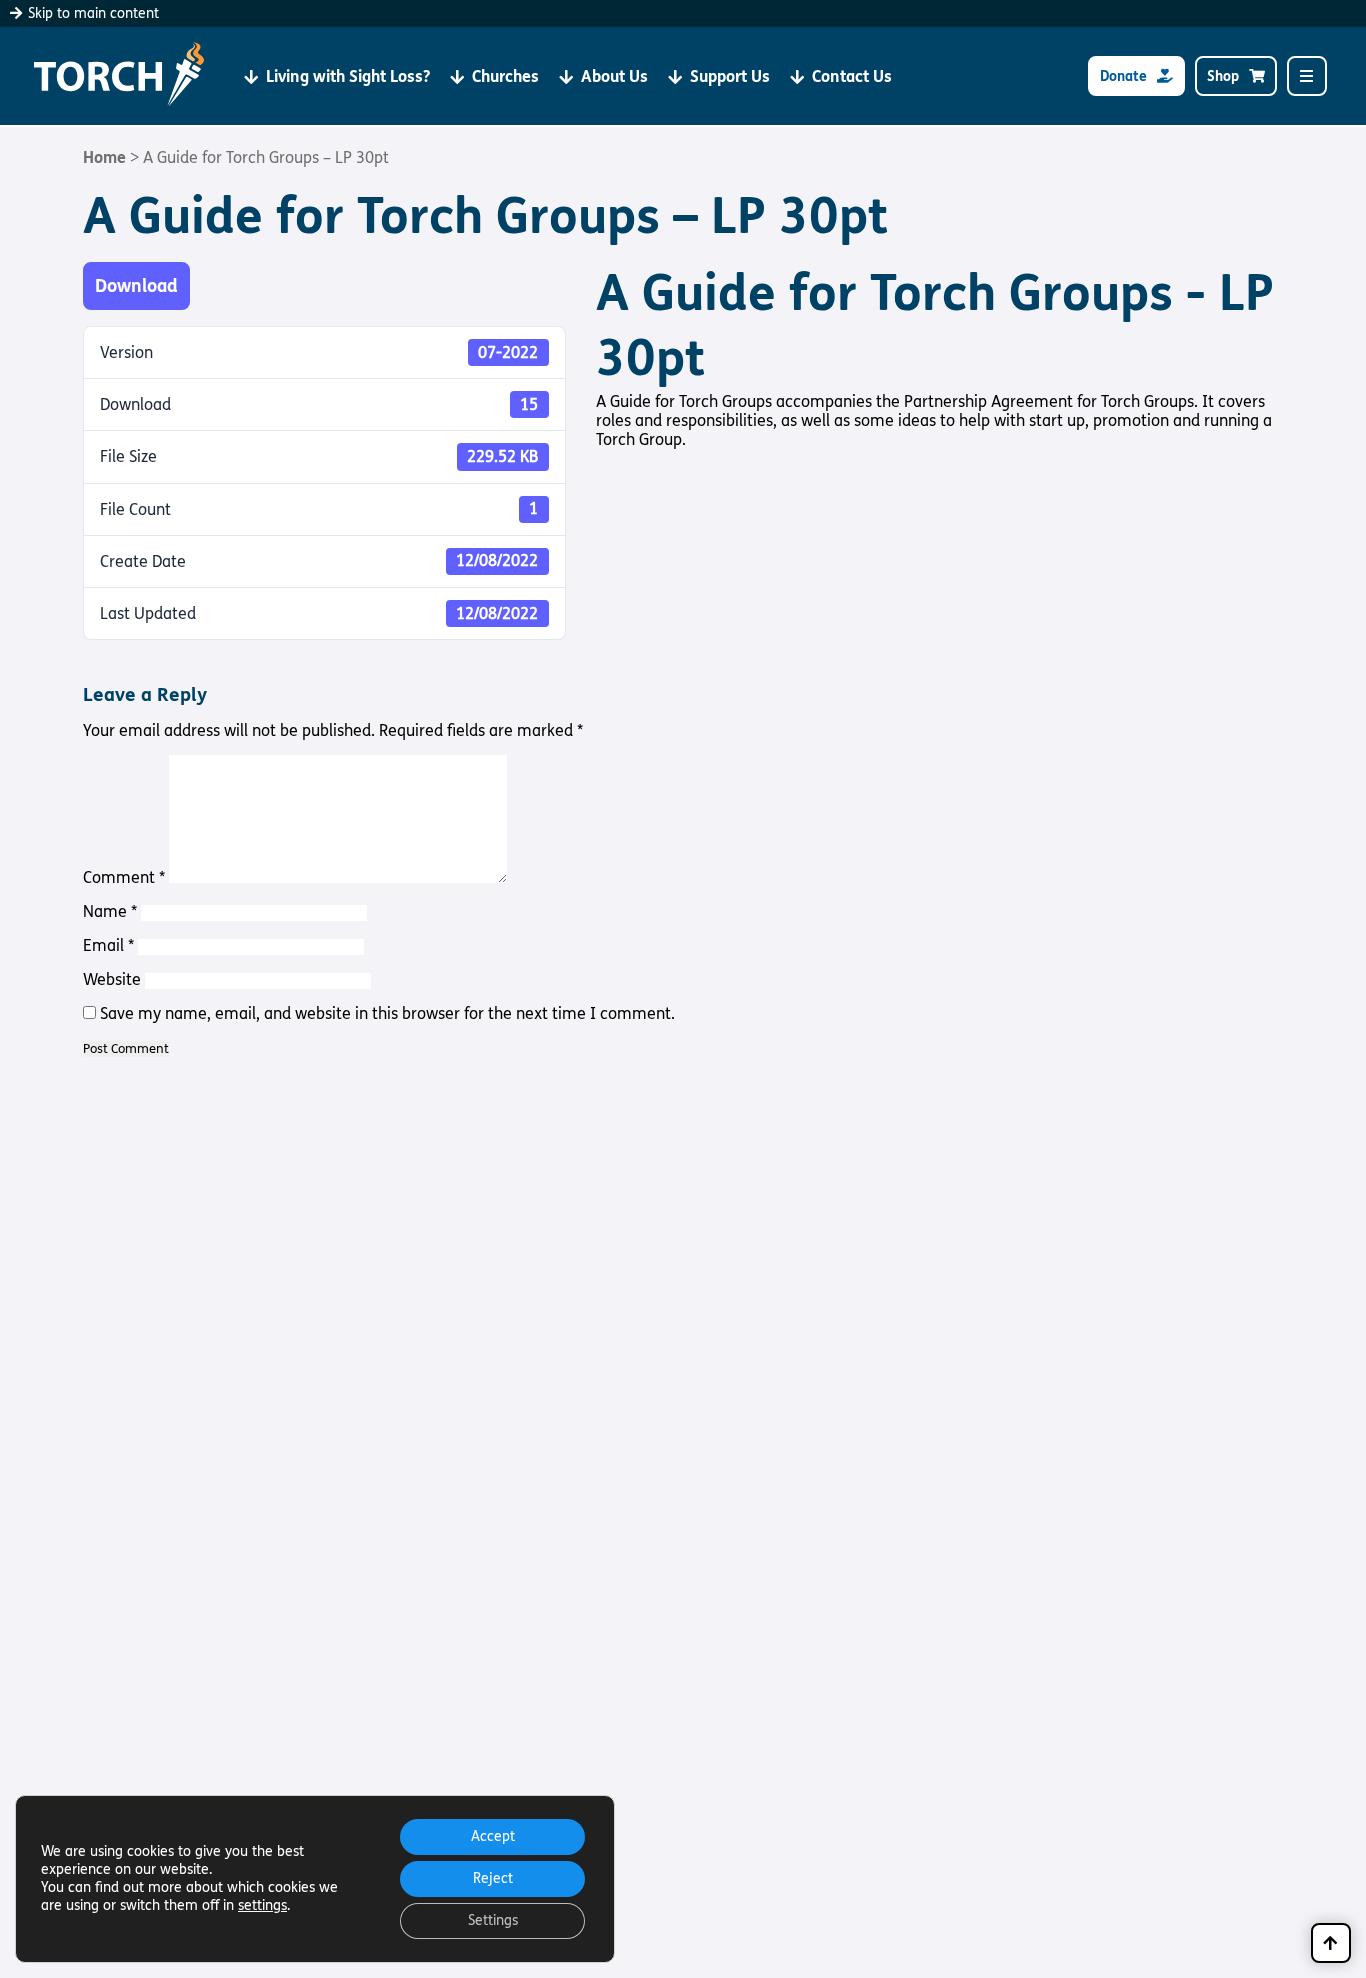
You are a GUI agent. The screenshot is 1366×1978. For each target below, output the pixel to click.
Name (110, 911)
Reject (493, 1878)
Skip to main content (91, 13)
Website (112, 979)
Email (108, 945)
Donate (1123, 76)
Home (104, 157)
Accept (493, 1836)
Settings (493, 1920)
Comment (124, 877)
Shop (1223, 76)
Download (136, 286)
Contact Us (852, 76)
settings (262, 1905)
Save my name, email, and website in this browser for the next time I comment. (387, 1013)
